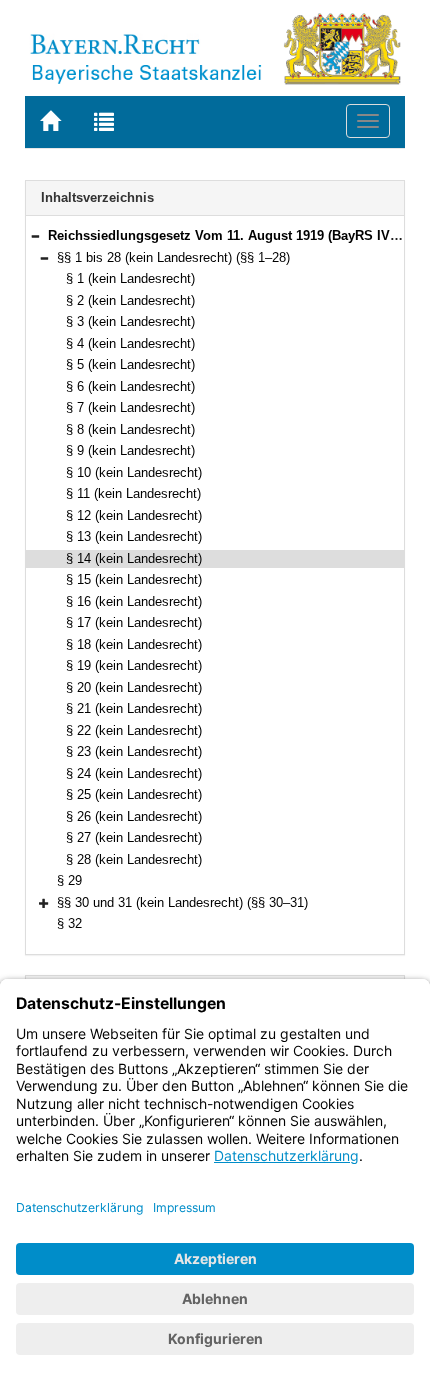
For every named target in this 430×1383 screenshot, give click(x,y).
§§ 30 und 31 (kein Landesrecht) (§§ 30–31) (182, 902)
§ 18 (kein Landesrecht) (134, 644)
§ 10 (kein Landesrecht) (134, 472)
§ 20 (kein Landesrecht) (134, 687)
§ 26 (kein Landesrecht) (134, 816)
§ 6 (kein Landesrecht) (130, 386)
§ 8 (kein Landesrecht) (130, 429)
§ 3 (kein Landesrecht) (130, 321)
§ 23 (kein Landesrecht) (134, 751)
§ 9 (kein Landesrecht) (130, 450)
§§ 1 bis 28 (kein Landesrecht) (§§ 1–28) (173, 257)
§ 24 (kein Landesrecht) (134, 773)
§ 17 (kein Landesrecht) (134, 622)
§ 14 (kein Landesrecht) (134, 558)
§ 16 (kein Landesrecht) (134, 601)
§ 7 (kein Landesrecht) (130, 407)
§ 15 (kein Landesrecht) (134, 579)
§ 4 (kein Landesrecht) (130, 343)
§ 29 (69, 880)
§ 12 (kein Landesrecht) (134, 515)
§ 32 (69, 923)
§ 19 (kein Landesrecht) (134, 665)
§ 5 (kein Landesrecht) (130, 364)
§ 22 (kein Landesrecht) (134, 730)
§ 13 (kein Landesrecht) (134, 536)
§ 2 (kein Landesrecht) (130, 300)
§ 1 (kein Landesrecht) (130, 278)
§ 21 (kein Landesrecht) (134, 708)
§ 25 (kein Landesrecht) (134, 794)
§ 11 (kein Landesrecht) (133, 493)
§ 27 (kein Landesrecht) (134, 837)
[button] (35, 235)
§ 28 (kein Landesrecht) (134, 859)
